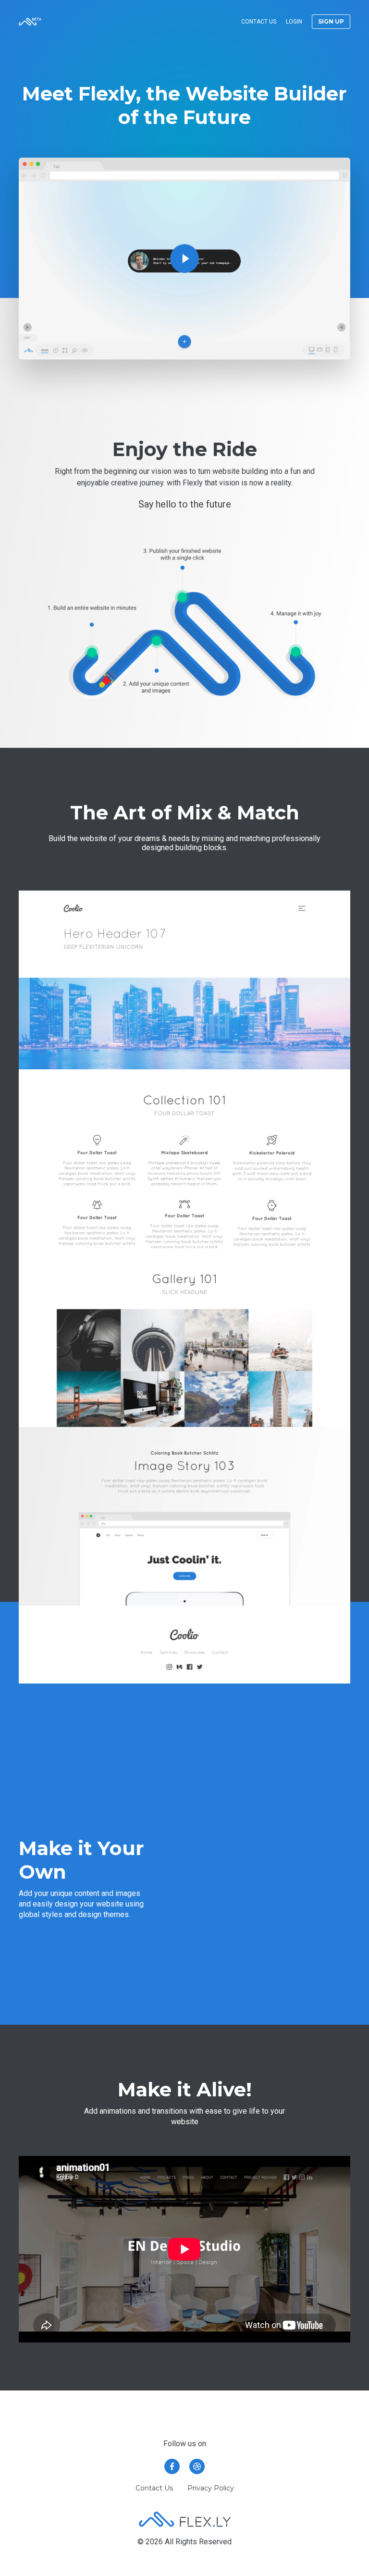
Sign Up (331, 21)
